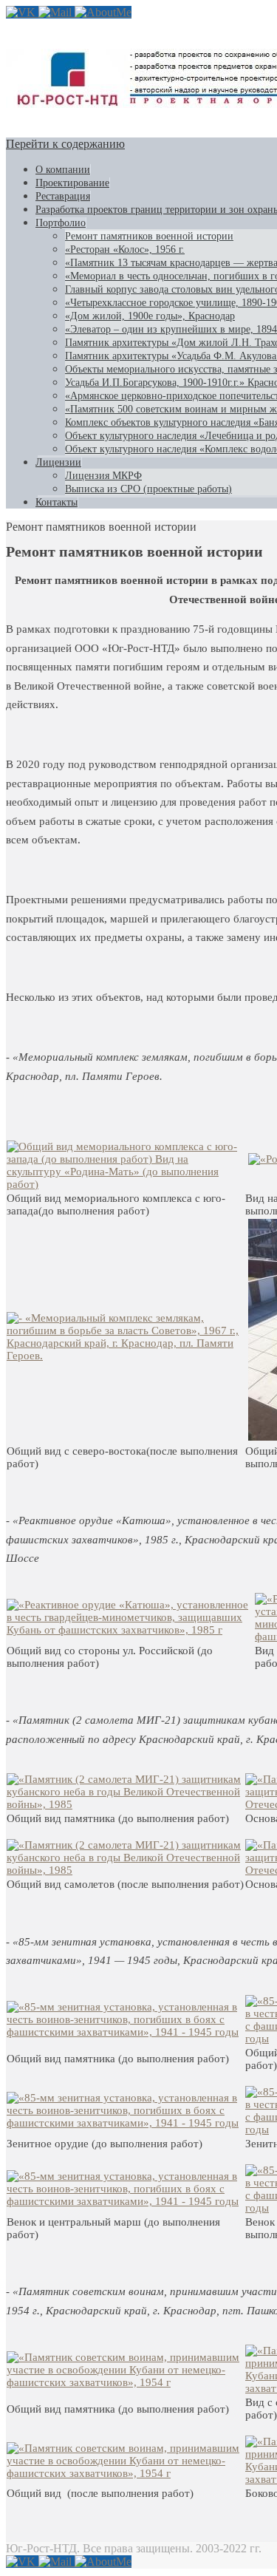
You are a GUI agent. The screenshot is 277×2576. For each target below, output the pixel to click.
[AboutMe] (103, 12)
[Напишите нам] (57, 12)
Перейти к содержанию (65, 144)
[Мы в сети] (22, 12)
